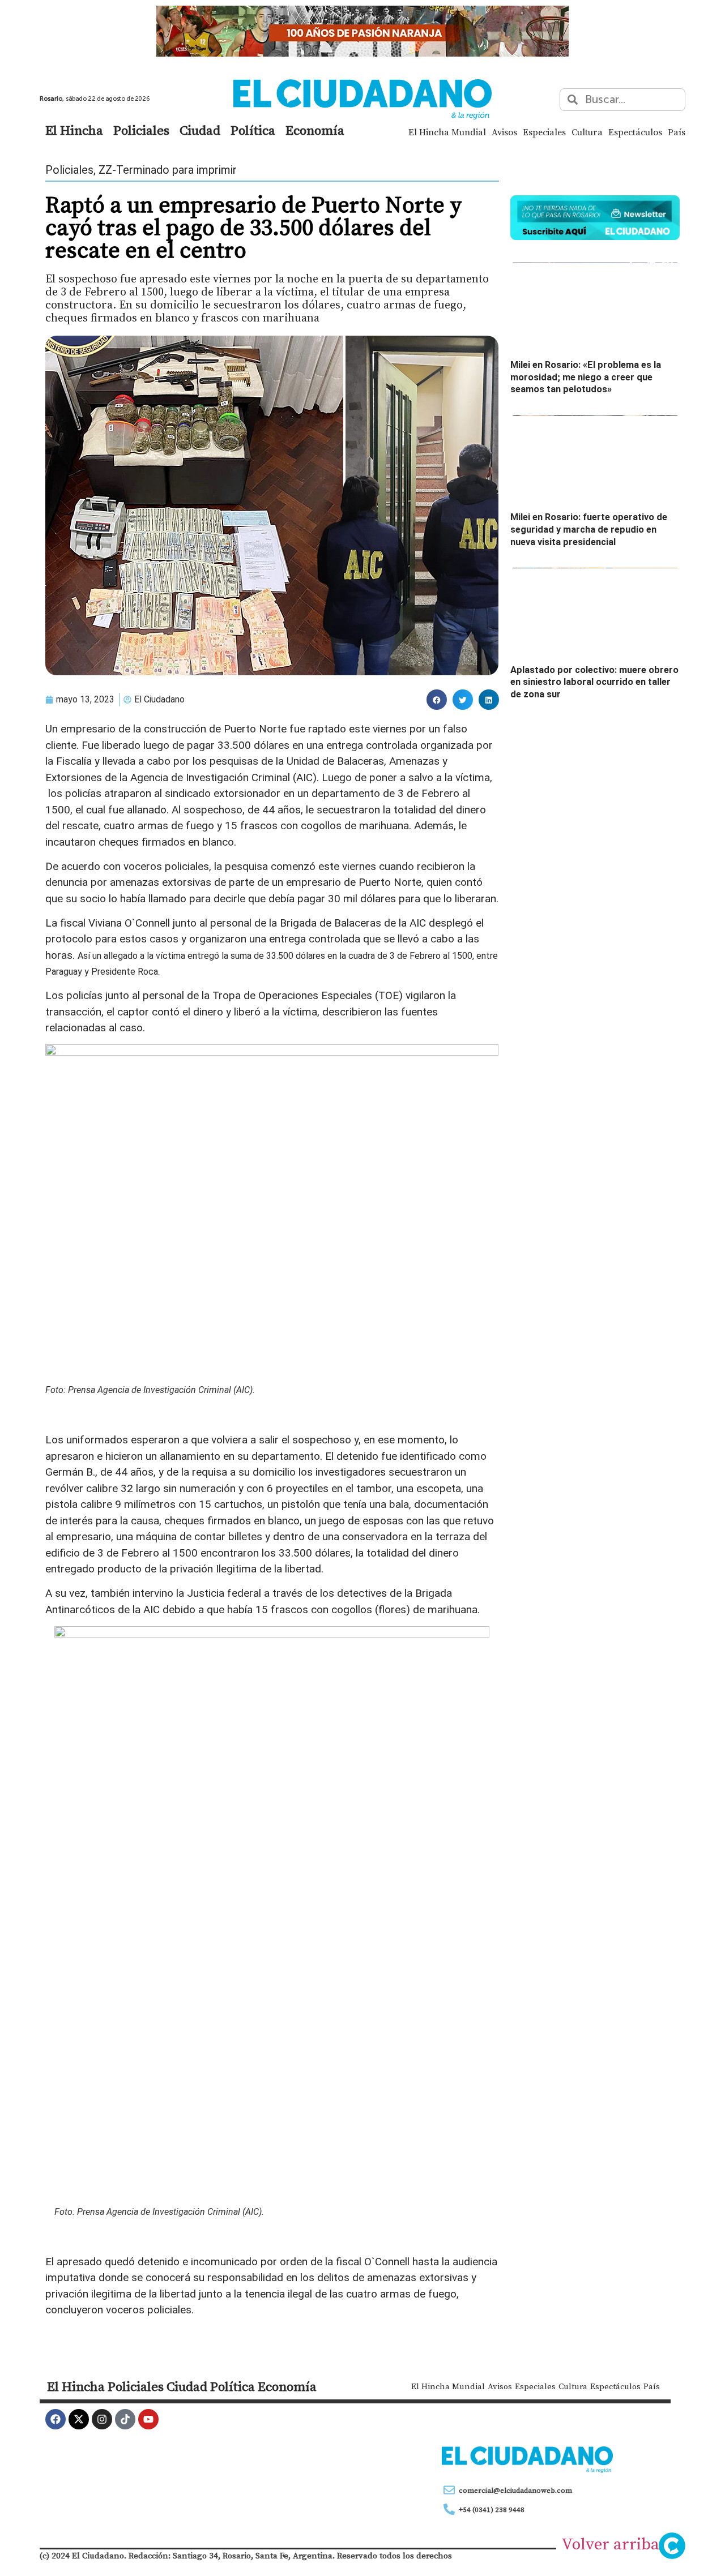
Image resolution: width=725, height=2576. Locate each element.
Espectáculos (635, 132)
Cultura (587, 132)
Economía (315, 130)
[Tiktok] (125, 2419)
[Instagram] (102, 2419)
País (677, 132)
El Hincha (74, 130)
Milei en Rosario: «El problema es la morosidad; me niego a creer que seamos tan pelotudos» (586, 377)
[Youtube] (148, 2419)
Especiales (544, 132)
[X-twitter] (79, 2419)
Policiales (141, 130)
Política (253, 130)
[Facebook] (56, 2419)
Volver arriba (610, 2544)
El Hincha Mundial (447, 132)
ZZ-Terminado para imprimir (168, 170)
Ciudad (200, 130)
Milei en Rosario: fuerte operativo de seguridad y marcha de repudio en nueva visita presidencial (589, 529)
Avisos (504, 132)
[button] (437, 700)
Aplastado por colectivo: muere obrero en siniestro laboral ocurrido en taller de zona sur (594, 682)
